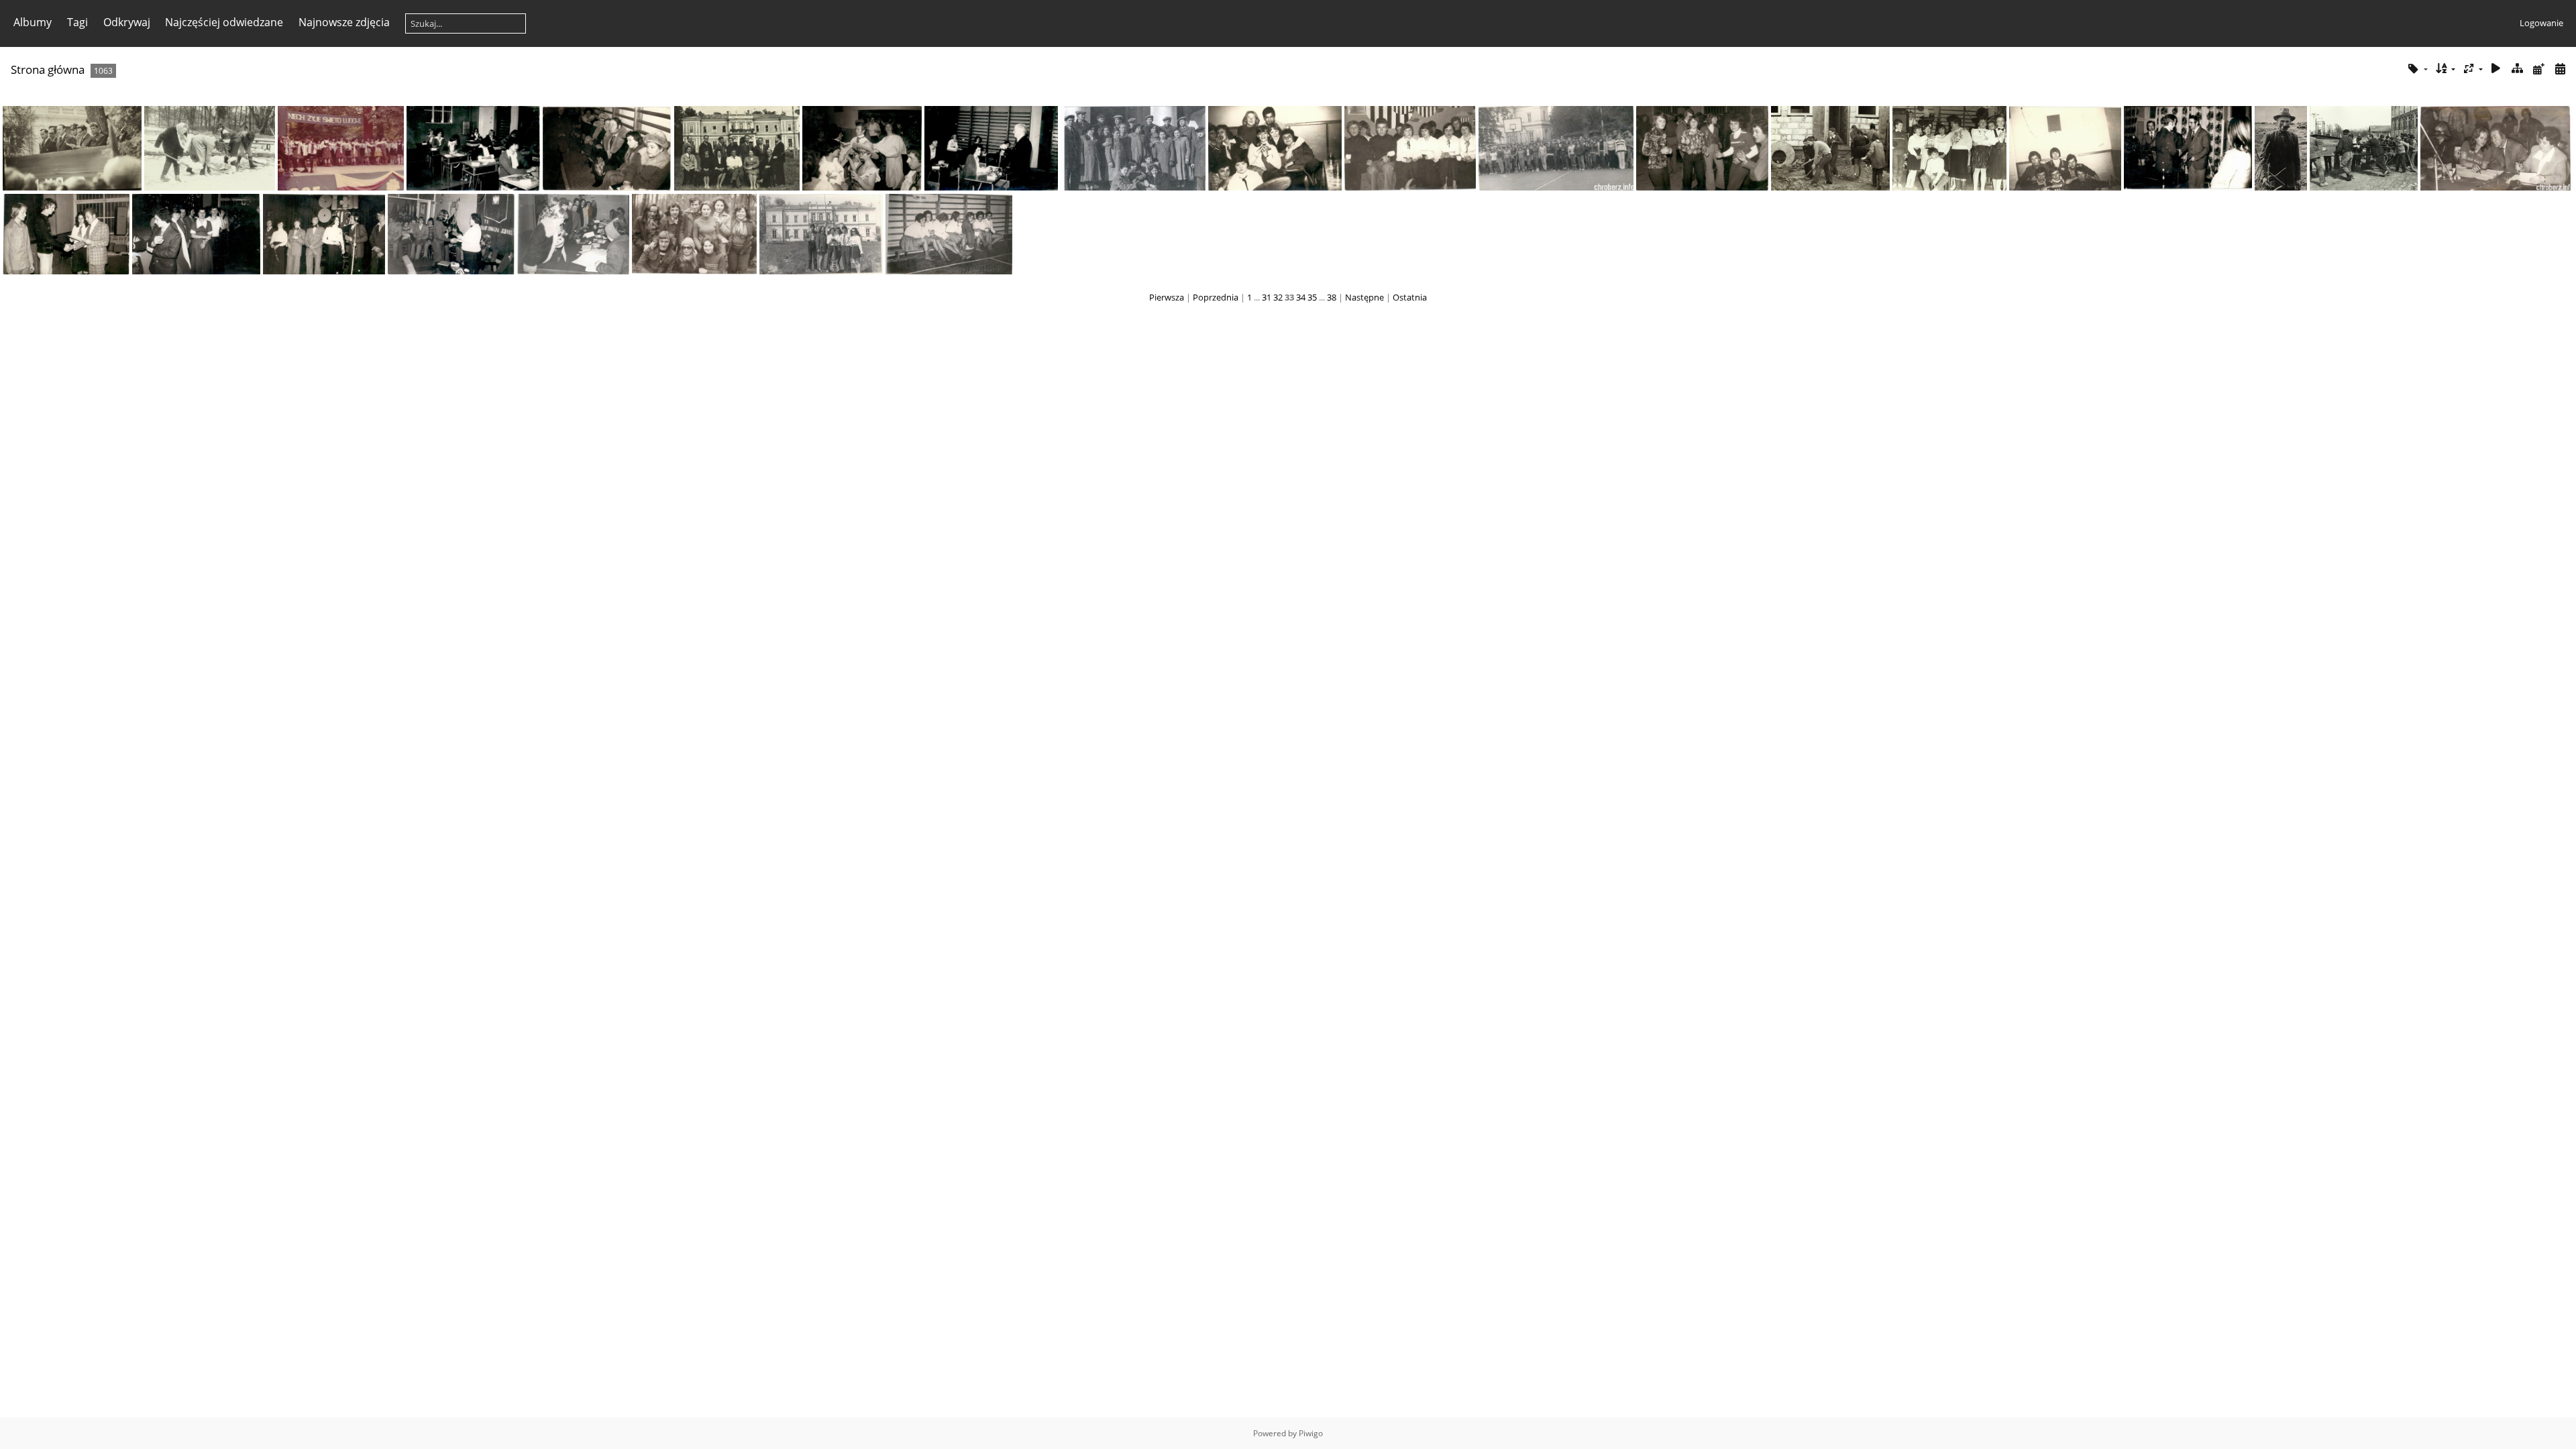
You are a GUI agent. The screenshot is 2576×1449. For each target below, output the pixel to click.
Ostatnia (1410, 297)
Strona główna (48, 69)
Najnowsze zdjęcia (344, 22)
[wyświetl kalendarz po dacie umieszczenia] (2538, 69)
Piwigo (1311, 1433)
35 (1312, 297)
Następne (1364, 297)
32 (1278, 297)
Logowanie (2541, 23)
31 (1267, 297)
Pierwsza (1167, 297)
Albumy (33, 22)
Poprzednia (1216, 297)
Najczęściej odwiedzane (224, 22)
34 (1301, 297)
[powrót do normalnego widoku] (2518, 69)
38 (1332, 297)
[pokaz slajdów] (2496, 69)
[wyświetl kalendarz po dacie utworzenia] (2560, 69)
